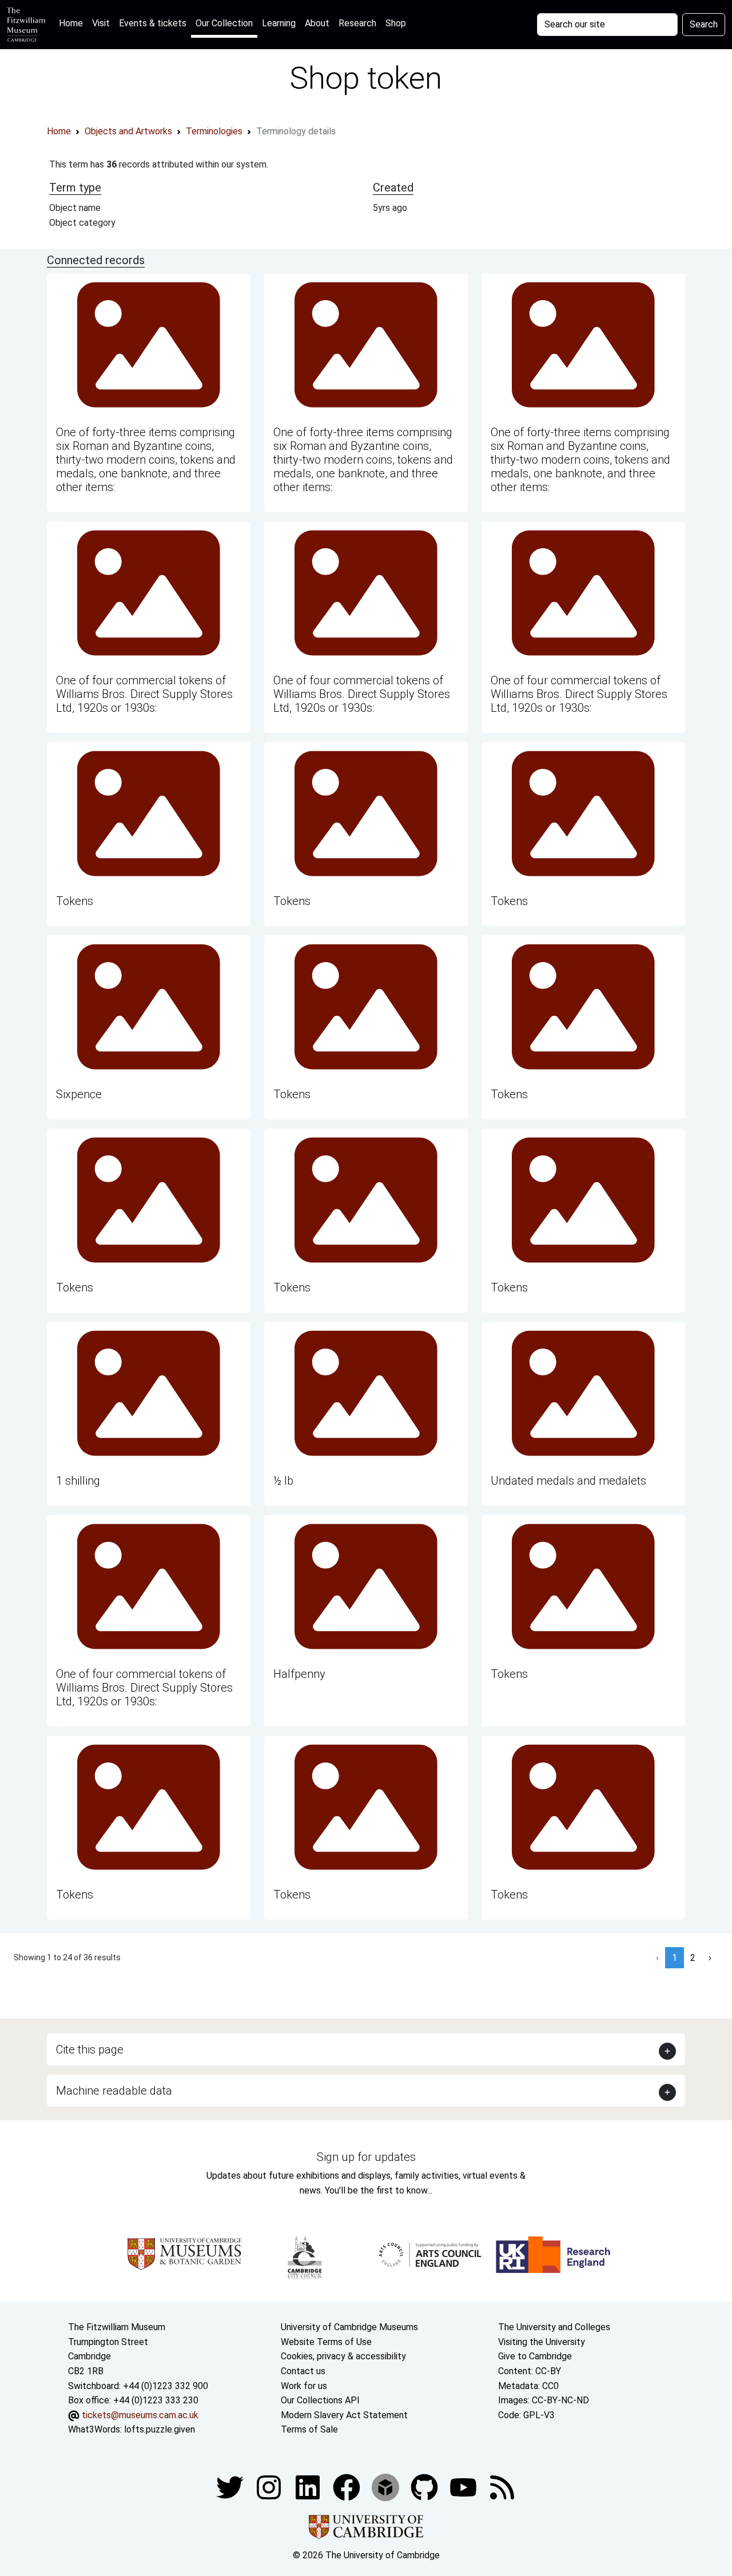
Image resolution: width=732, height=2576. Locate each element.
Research (357, 23)
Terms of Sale (309, 2429)
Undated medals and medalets (568, 1481)
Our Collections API (320, 2400)
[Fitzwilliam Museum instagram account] (270, 2487)
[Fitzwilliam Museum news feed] (502, 2487)
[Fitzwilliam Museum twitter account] (231, 2487)
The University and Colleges (554, 2327)
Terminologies (214, 131)
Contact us (303, 2371)
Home (73, 23)
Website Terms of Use (326, 2342)
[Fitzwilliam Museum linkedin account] (348, 2487)
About (317, 23)
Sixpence (79, 1094)
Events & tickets (153, 23)
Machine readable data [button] (114, 2091)
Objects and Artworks (128, 131)
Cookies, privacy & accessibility (343, 2356)
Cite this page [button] (90, 2049)
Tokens (75, 901)
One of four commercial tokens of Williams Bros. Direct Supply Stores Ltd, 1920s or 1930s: (144, 694)
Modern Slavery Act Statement (344, 2415)
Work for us (304, 2386)
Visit (101, 23)
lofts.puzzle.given (160, 2429)
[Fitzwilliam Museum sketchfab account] (387, 2487)
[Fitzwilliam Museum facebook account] (309, 2487)
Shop (396, 23)
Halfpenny (299, 1674)
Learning (279, 23)
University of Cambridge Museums (349, 2327)
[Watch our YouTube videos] (464, 2487)
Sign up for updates (366, 2157)
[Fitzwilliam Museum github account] (425, 2487)
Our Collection (224, 23)
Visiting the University (542, 2342)
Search (704, 24)
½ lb (283, 1481)
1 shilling (78, 1481)
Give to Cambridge (535, 2356)
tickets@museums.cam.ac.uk (140, 2415)
